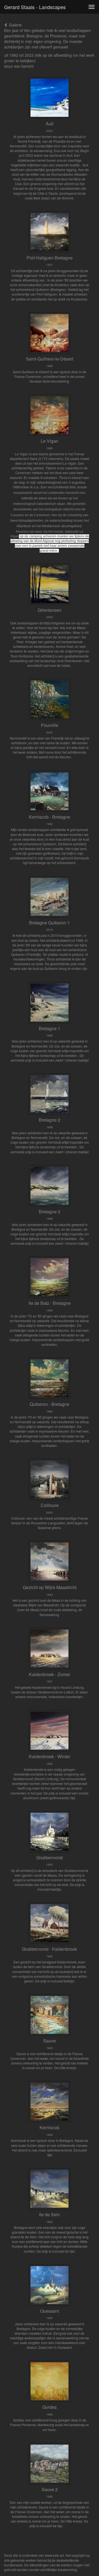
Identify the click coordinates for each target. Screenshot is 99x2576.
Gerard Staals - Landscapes (35, 7)
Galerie (15, 25)
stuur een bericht (19, 66)
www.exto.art (54, 2555)
